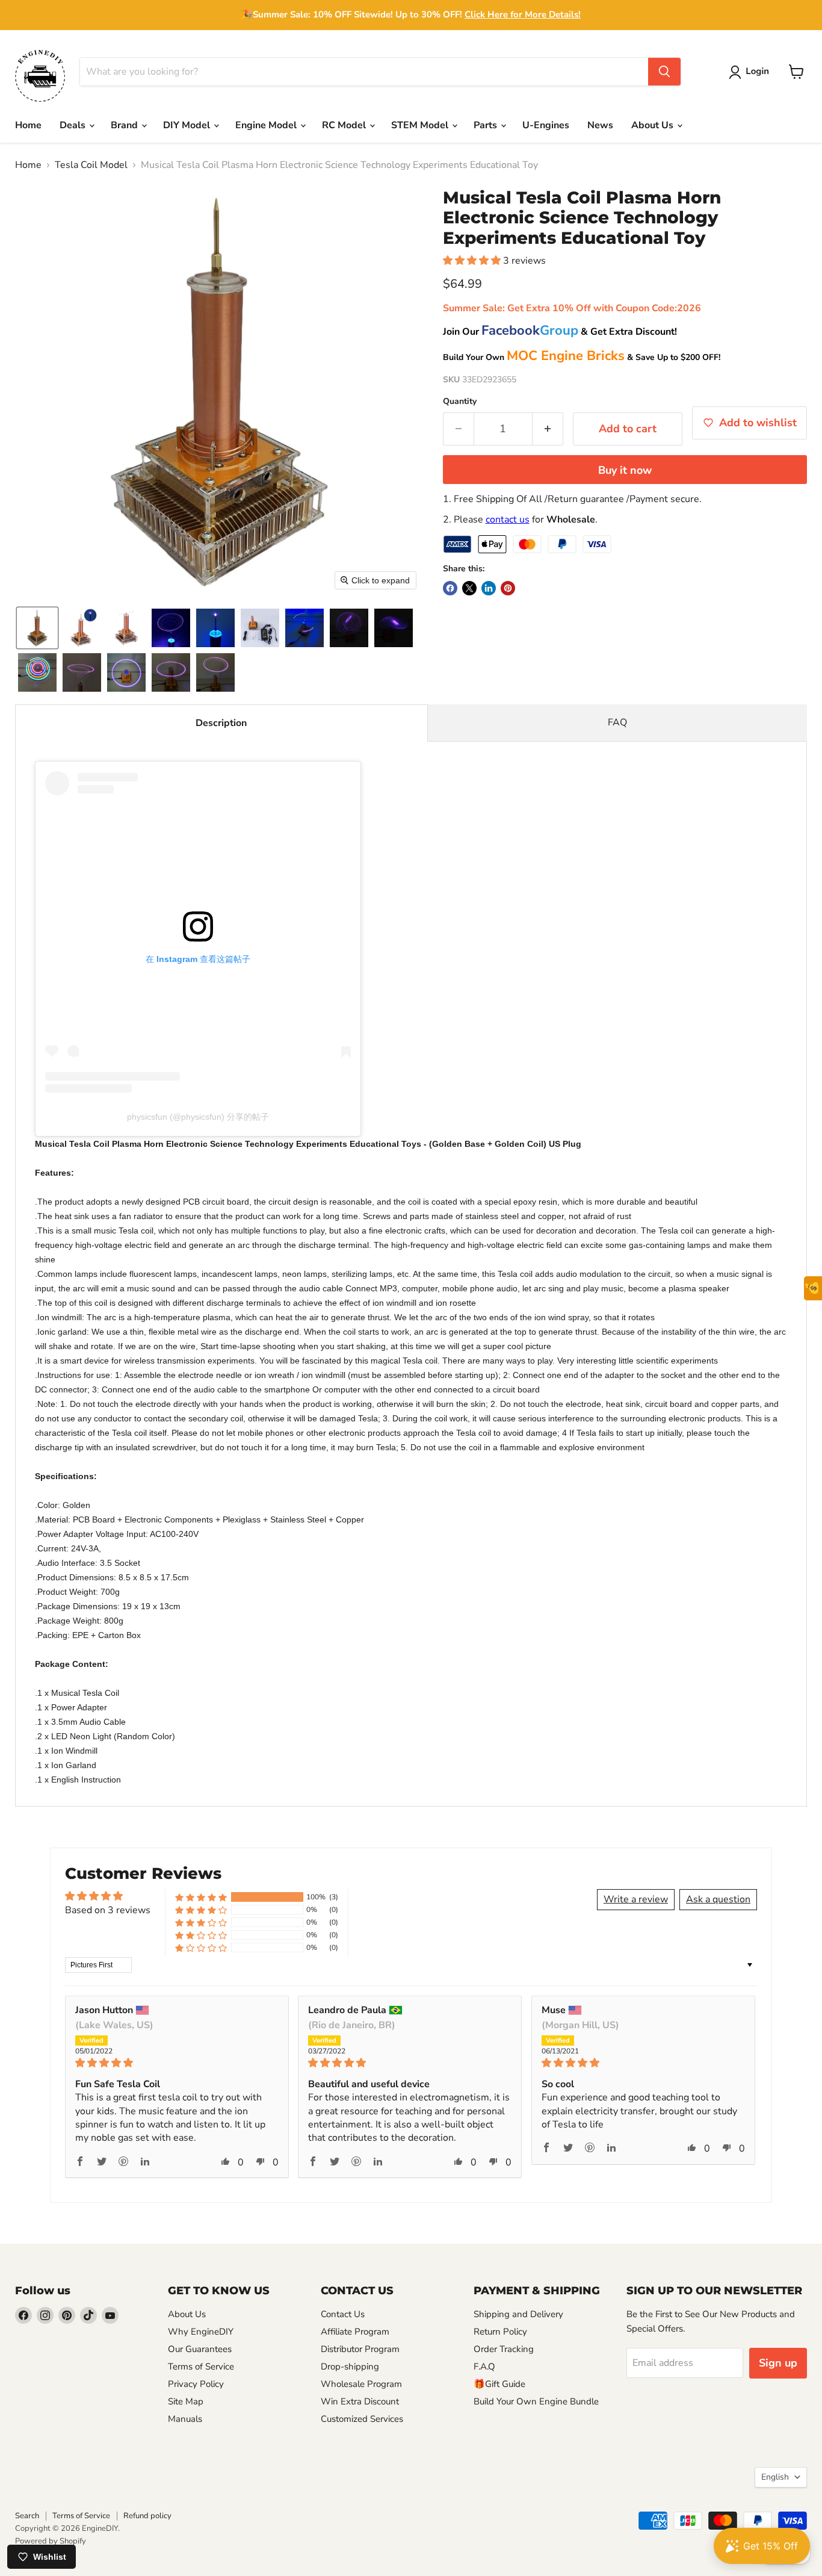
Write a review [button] (636, 1899)
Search (27, 2516)
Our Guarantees (200, 2349)
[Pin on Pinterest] (508, 588)
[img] (177, 2063)
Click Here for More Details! (523, 14)
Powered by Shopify (51, 2541)
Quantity (460, 402)
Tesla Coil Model (91, 165)
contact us (508, 520)
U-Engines (546, 125)
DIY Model (188, 125)
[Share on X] (469, 588)
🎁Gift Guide (499, 2384)
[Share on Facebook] (450, 588)
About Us (654, 125)
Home (28, 125)
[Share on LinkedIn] (489, 588)
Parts (487, 125)
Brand (125, 125)
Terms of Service (201, 2367)
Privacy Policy (196, 2384)
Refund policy (147, 2516)
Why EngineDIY (201, 2332)
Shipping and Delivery (518, 2314)
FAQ (617, 722)
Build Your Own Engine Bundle (536, 2401)
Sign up (778, 2363)
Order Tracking (504, 2349)
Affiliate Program (355, 2332)
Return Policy (500, 2332)
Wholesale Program (361, 2384)
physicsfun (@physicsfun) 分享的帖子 (198, 1117)
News (600, 125)
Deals (74, 125)
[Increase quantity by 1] (548, 429)
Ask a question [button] (718, 1899)
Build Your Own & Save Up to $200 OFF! (582, 357)
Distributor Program (360, 2349)
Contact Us (343, 2314)
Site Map (186, 2401)
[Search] (664, 72)
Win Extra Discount (360, 2401)
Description (221, 723)
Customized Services (362, 2419)
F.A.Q (484, 2367)
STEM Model (421, 125)
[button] (751, 72)
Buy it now (625, 470)
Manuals (185, 2419)
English (775, 2477)
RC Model (345, 125)
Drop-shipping (350, 2367)
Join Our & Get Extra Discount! (560, 332)
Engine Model (267, 125)
